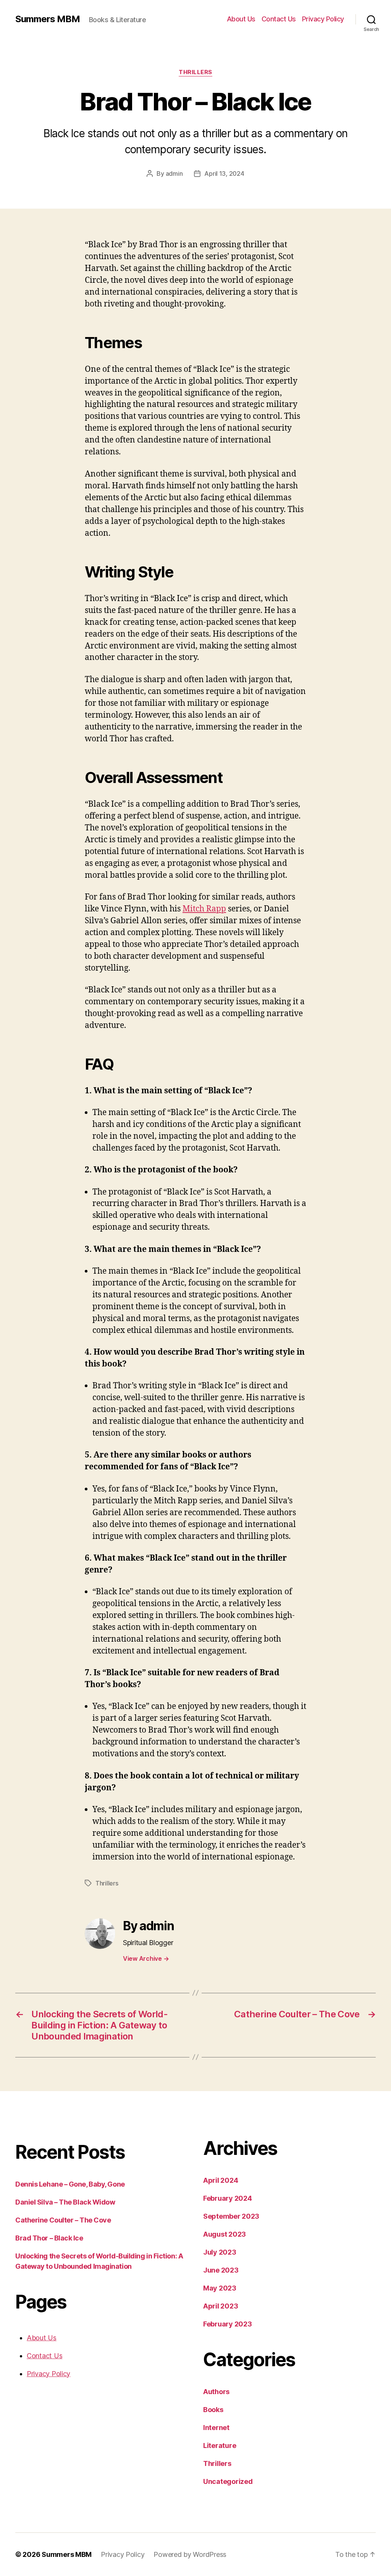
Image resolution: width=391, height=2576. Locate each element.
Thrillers (195, 72)
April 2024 (221, 2180)
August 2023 (225, 2234)
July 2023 (220, 2252)
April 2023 (221, 2306)
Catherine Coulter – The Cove (63, 2220)
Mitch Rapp (204, 909)
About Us (241, 19)
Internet (216, 2428)
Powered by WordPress (190, 2554)
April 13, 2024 (224, 173)
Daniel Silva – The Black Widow (65, 2202)
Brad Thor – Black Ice (49, 2238)
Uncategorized (228, 2481)
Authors (216, 2392)
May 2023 (220, 2288)
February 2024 (228, 2198)
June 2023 (221, 2270)
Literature (220, 2445)
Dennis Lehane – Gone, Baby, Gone (70, 2184)
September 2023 (231, 2216)
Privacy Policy (323, 19)
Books (213, 2410)
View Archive (146, 1958)
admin (174, 173)
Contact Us (279, 19)
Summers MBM (48, 19)
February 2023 (228, 2324)
